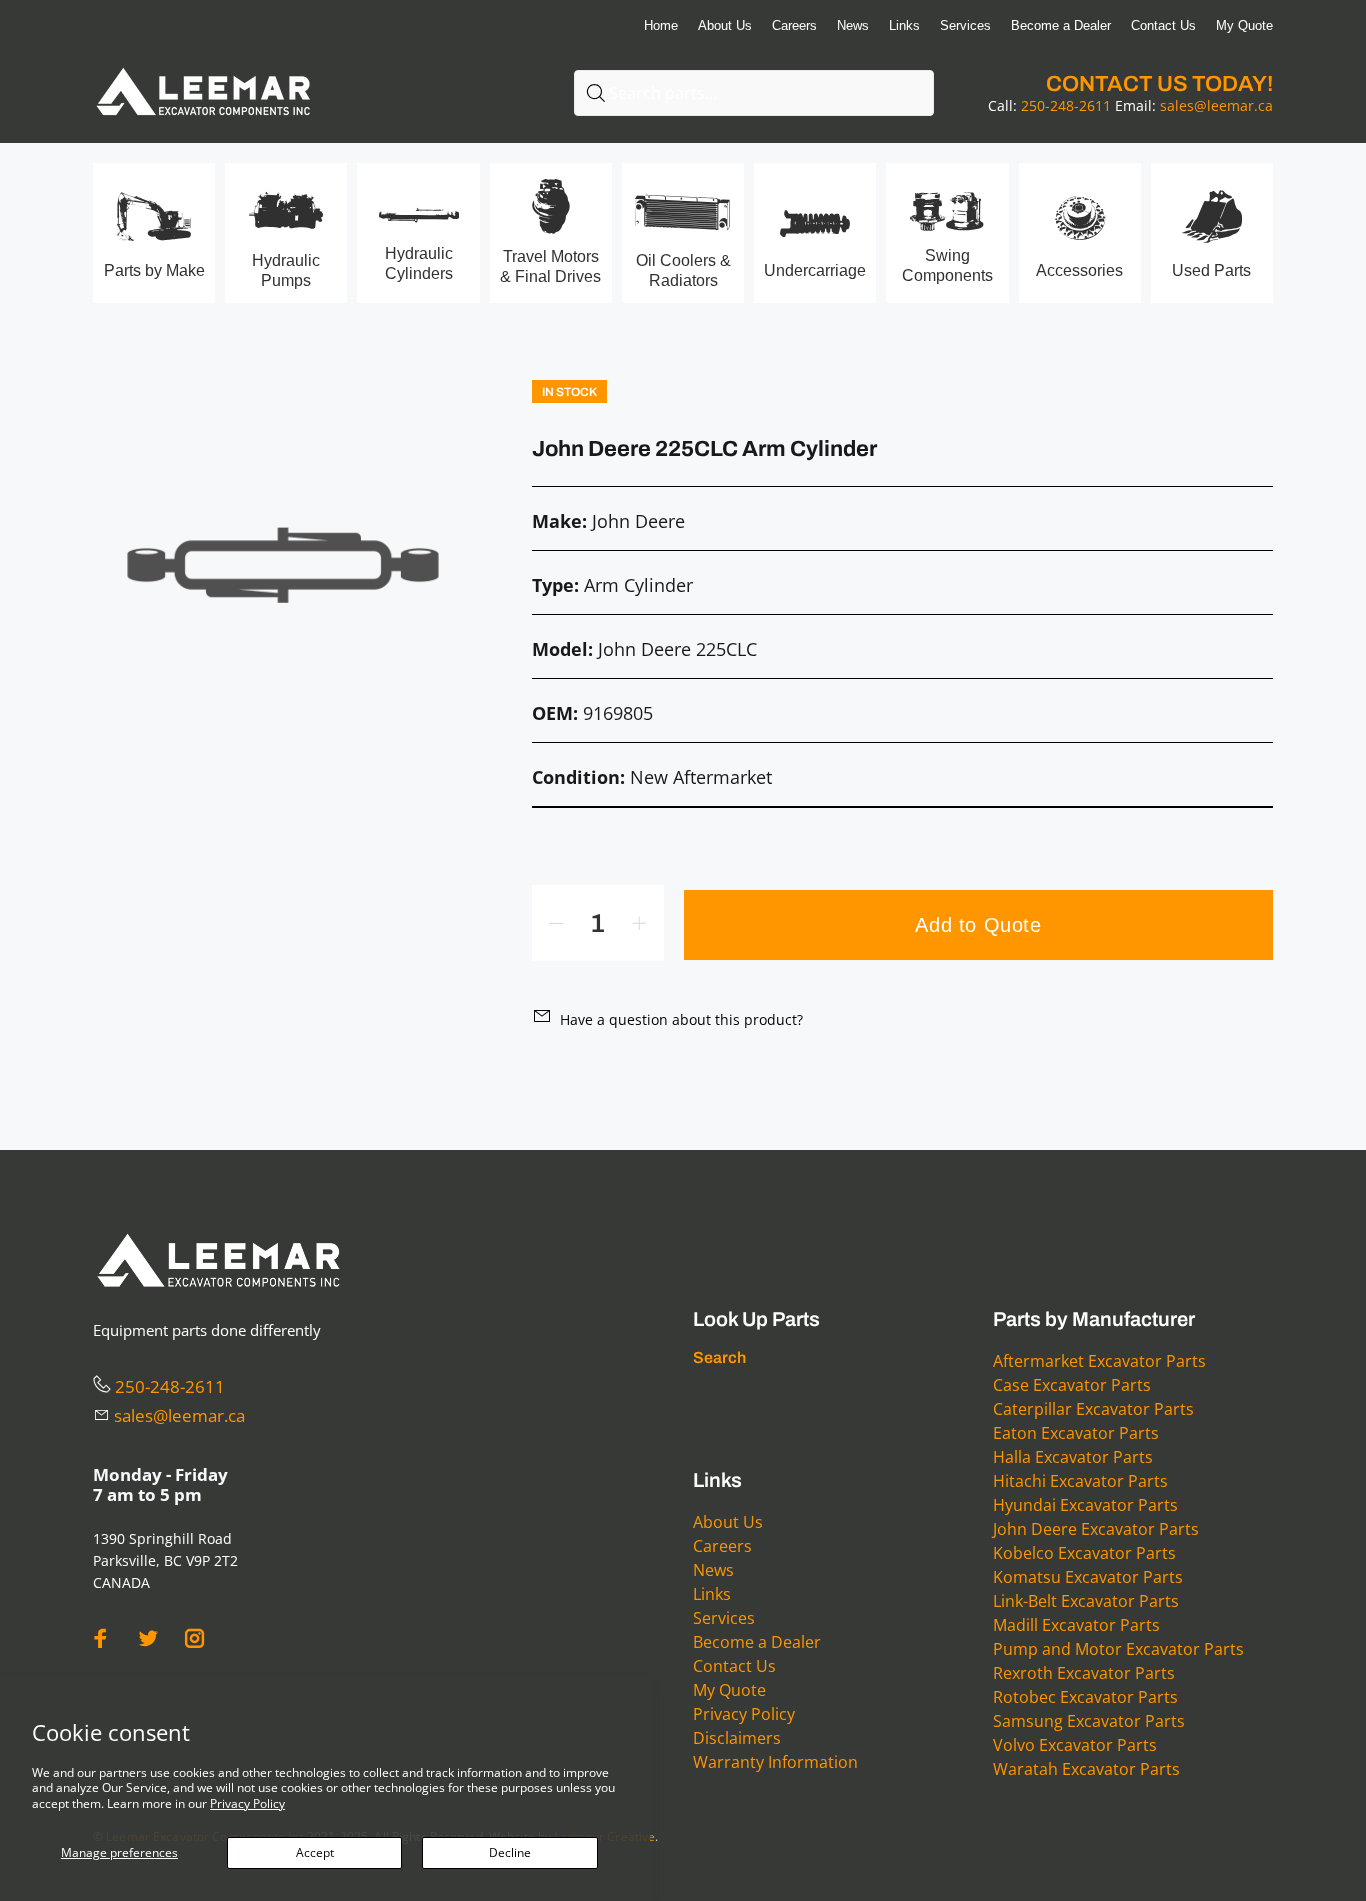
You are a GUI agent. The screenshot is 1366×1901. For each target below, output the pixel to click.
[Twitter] (148, 1638)
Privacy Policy (247, 1803)
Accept (315, 1852)
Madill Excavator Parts (1076, 1625)
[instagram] (195, 1638)
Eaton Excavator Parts (1076, 1433)
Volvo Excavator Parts (1075, 1745)
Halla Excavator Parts (1073, 1457)
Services (724, 1618)
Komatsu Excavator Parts (1088, 1577)
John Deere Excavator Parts (1096, 1529)
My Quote (729, 1690)
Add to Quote (978, 925)
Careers (722, 1546)
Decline (510, 1852)
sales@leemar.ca (1216, 105)
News (713, 1570)
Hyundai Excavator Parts (1085, 1505)
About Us (728, 1522)
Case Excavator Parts (1072, 1385)
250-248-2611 (1066, 105)
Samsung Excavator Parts (1089, 1721)
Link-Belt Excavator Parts (1086, 1601)
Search (719, 1357)
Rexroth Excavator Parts (1084, 1673)
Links (712, 1594)
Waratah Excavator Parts (1086, 1769)
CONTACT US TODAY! (1159, 84)
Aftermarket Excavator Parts (1099, 1361)
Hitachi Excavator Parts (1080, 1481)
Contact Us (734, 1666)
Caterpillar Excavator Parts (1093, 1409)
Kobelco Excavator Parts (1084, 1553)
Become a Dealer (757, 1642)
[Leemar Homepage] (203, 68)
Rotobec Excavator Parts (1085, 1697)
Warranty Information (775, 1762)
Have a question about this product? (681, 1019)
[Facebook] (101, 1638)
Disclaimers (737, 1738)
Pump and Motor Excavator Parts (1118, 1649)
